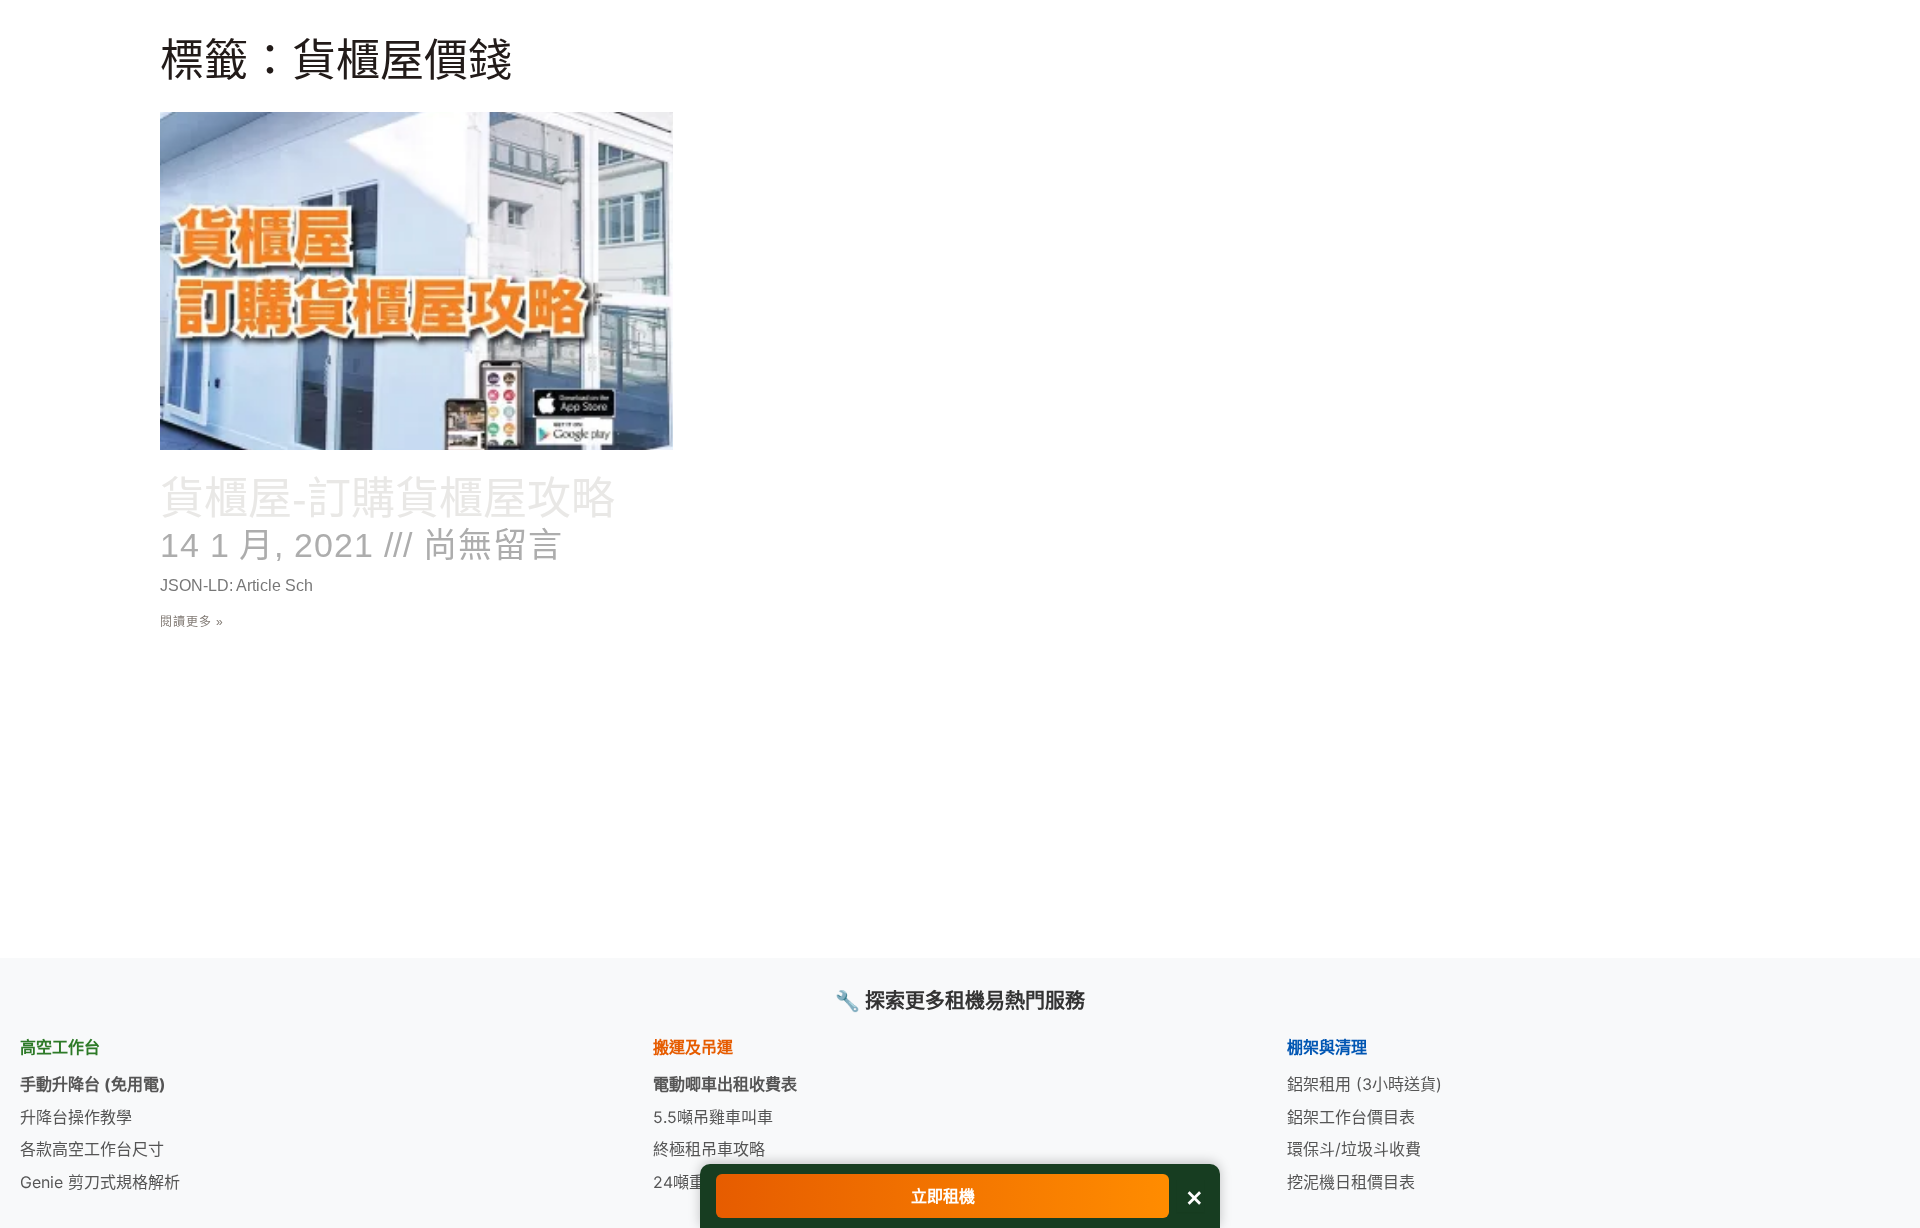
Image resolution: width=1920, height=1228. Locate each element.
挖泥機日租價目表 (1351, 1182)
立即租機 (943, 1196)
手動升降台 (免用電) (93, 1084)
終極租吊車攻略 (709, 1149)
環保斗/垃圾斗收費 (1354, 1149)
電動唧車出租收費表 (725, 1084)
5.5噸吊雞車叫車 (713, 1117)
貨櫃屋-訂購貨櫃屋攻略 (387, 498)
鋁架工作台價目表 (1351, 1117)
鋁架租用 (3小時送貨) (1364, 1084)
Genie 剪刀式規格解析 (100, 1182)
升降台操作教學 (76, 1117)
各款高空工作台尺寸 (92, 1149)
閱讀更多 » (192, 622)
